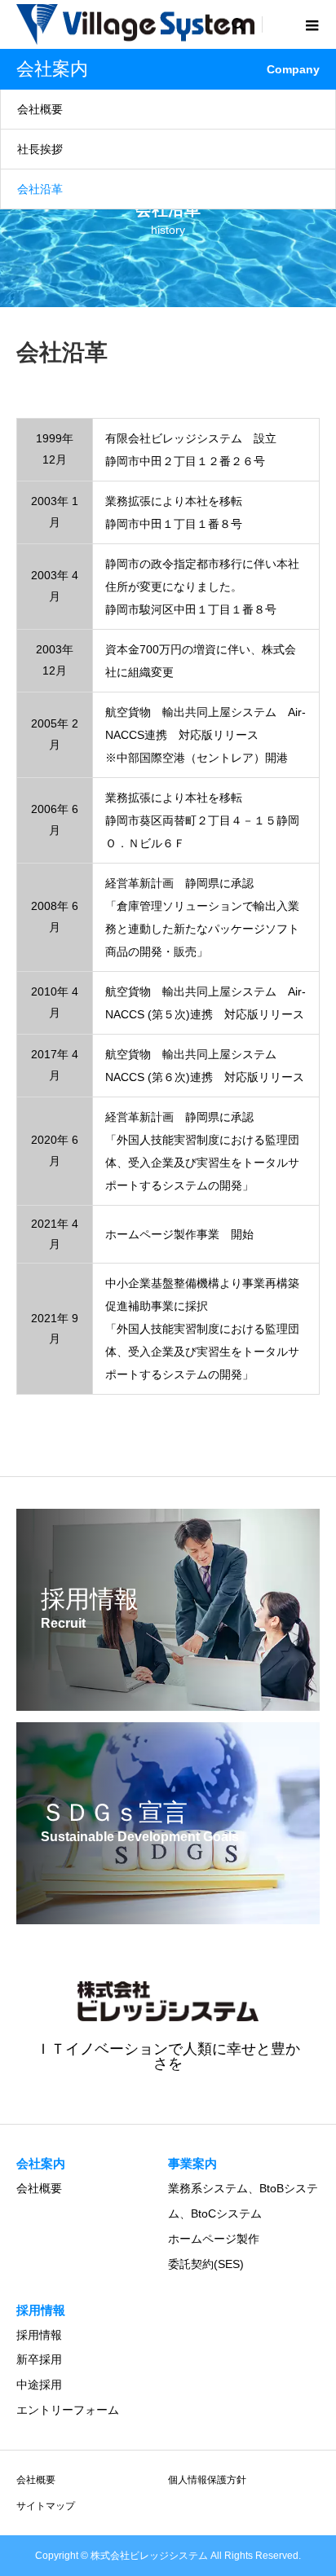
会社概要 (40, 109)
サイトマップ (46, 2506)
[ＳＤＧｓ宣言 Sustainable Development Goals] (168, 1914)
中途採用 (39, 2385)
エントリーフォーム (68, 2410)
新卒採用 (39, 2359)
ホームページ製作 (214, 2239)
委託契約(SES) (206, 2264)
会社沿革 (40, 189)
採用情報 (39, 2335)
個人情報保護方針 (207, 2480)
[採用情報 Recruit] (168, 1700)
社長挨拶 (40, 149)
